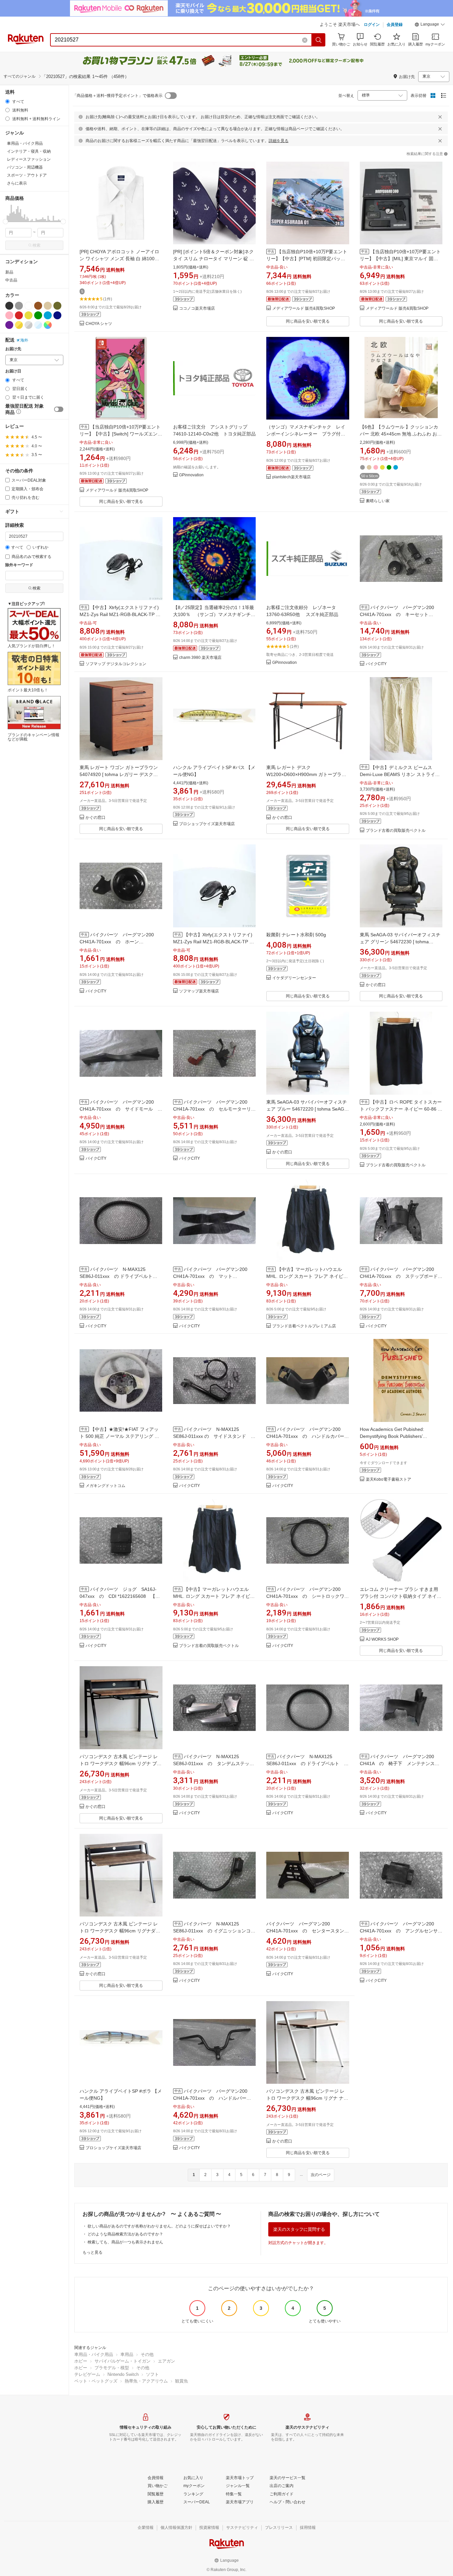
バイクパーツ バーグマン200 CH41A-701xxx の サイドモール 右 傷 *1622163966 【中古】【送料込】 (123, 1109)
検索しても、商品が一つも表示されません (125, 2242)
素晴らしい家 (378, 501)
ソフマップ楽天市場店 (199, 991)
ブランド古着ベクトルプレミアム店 (304, 1326)
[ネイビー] (57, 315)
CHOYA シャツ (99, 324)
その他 (147, 2354)
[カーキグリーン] (57, 306)
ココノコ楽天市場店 (197, 309)
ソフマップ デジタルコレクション (116, 664)
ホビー (81, 2361)
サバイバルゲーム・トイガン (123, 2361)
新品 (9, 272)
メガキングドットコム (105, 1486)
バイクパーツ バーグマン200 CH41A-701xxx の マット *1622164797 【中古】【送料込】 (213, 1276)
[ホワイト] (29, 306)
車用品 (127, 2354)
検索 (36, 245)
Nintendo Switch (123, 2374)
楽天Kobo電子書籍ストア (388, 1480)
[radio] (7, 101)
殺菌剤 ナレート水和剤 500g (296, 935)
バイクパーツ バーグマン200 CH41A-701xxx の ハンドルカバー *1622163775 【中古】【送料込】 (308, 1436)
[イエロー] (29, 315)
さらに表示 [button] (17, 183)
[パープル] (9, 325)
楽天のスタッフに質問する (299, 2229)
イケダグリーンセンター (294, 978)
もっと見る (93, 2252)
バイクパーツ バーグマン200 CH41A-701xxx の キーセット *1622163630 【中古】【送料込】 (399, 614)
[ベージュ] (48, 306)
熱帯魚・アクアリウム (146, 2381)
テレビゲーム (87, 2374)
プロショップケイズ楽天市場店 (207, 824)
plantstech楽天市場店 (291, 477)
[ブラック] (9, 306)
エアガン (166, 2361)
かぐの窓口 (96, 818)
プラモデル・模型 (112, 2368)
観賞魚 (182, 2381)
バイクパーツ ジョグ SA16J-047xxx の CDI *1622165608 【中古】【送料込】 (120, 1596)
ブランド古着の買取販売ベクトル (396, 831)
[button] (430, 25)
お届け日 (13, 371)
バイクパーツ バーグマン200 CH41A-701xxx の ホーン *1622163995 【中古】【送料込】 (119, 942)
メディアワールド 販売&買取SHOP (304, 309)
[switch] (59, 409)
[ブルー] (48, 315)
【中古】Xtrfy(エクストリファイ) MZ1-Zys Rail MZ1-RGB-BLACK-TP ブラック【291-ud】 (120, 614)
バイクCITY (376, 664)
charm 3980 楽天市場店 (200, 658)
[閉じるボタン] (440, 117)
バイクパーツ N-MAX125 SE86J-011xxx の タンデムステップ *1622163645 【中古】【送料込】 (214, 1763)
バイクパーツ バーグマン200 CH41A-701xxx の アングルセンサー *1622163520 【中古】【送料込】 (401, 1931)
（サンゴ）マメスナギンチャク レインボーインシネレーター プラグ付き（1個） (306, 434)
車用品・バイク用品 (94, 2354)
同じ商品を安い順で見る (308, 321)
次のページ (321, 2175)
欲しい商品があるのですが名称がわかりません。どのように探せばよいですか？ (159, 2226)
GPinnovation (191, 475)
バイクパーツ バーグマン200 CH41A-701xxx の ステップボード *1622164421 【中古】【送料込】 (399, 1276)
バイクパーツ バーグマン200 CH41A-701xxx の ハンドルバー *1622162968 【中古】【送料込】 (213, 2098)
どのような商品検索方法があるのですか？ (125, 2234)
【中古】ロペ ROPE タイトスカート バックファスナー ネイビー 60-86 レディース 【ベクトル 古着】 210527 (401, 1109)
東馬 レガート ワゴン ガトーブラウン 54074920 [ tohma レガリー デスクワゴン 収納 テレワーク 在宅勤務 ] (119, 774)
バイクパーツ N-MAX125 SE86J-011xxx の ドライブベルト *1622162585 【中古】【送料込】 (117, 1276)
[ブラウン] (38, 306)
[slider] (5, 222)
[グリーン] (38, 315)
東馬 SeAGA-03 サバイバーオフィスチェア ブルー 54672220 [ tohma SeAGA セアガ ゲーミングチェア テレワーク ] (307, 1109)
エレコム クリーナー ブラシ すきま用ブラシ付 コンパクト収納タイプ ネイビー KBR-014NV (401, 1596)
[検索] (319, 40)
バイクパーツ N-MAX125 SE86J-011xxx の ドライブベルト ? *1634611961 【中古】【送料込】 (306, 1763)
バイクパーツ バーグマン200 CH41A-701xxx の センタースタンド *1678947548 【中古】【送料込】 (308, 1931)
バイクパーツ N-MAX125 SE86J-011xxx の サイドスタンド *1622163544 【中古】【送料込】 (213, 1436)
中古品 (11, 280)
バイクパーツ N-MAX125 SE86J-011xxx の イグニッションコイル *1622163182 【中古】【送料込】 (214, 1931)
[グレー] (19, 306)
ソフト (152, 2374)
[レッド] (19, 315)
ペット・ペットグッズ (96, 2381)
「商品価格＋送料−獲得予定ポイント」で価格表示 (118, 96)
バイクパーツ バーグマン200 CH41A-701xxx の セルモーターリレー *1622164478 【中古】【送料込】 (214, 1109)
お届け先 (13, 349)
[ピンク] (9, 315)
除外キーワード (19, 565)
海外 (24, 340)
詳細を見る (279, 141)
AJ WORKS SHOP (382, 1639)
